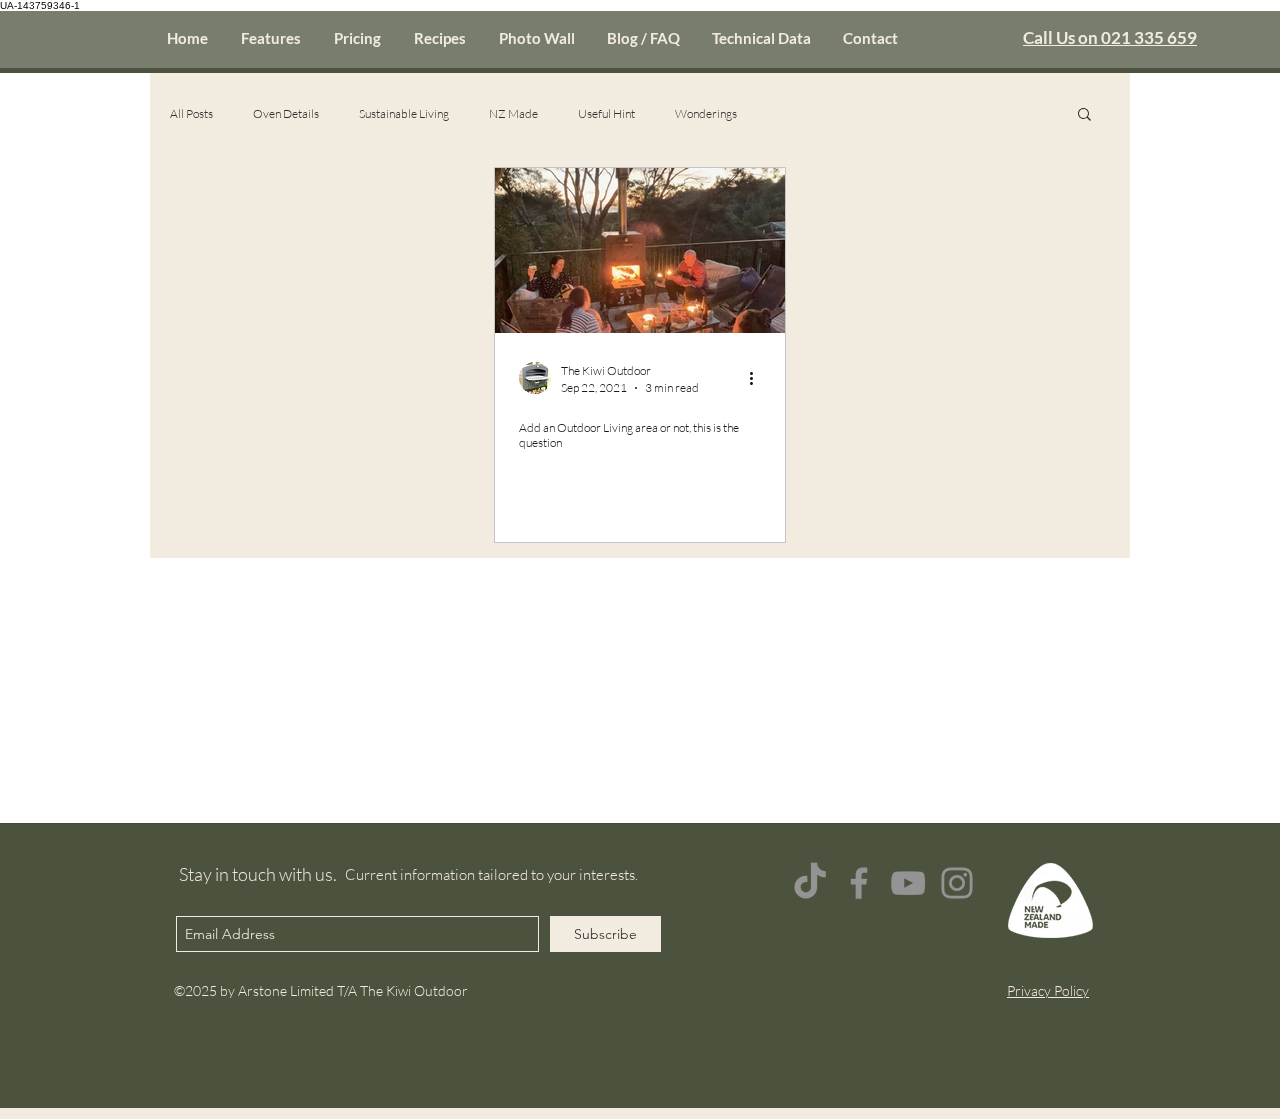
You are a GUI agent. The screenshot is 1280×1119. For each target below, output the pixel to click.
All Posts (191, 113)
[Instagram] (957, 883)
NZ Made (513, 113)
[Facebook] (859, 883)
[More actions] (758, 378)
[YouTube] (908, 883)
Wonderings (706, 113)
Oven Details (286, 113)
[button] (1084, 115)
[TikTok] (810, 883)
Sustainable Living (404, 113)
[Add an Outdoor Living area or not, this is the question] (640, 250)
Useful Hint (606, 113)
